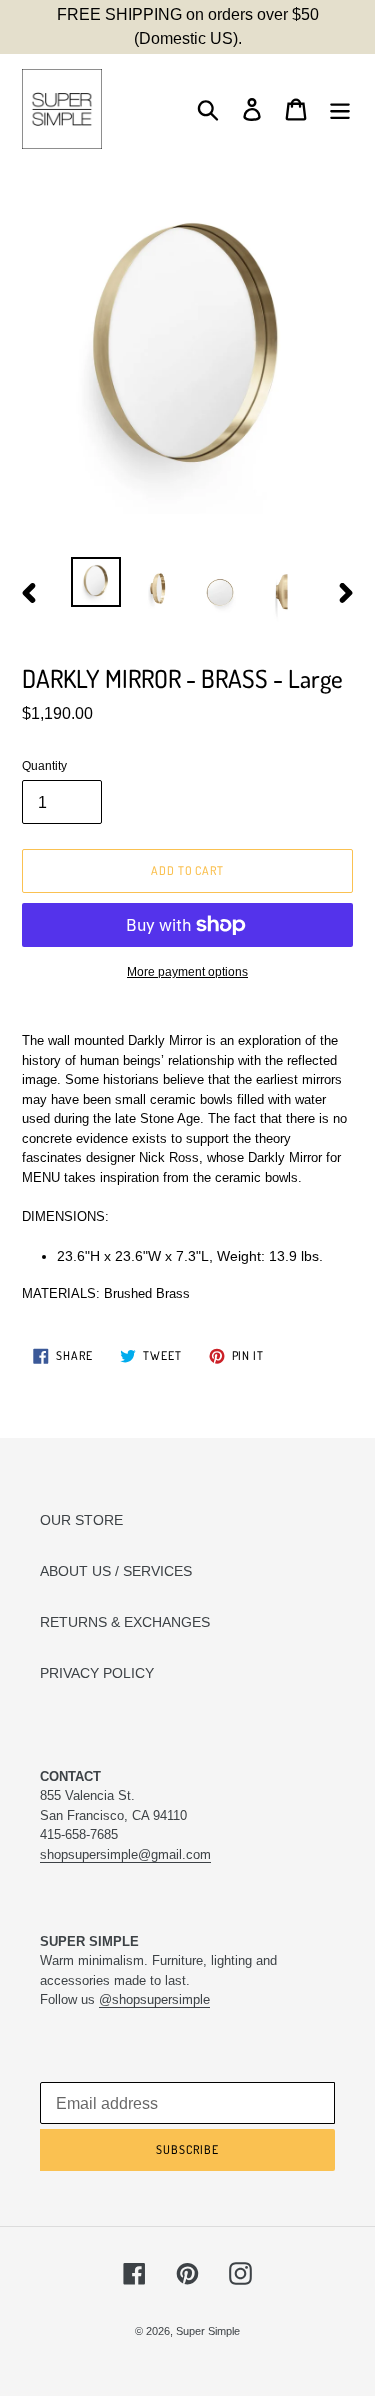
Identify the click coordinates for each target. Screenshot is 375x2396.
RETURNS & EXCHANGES (125, 1622)
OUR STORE (81, 1520)
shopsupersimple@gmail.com (125, 1854)
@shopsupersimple (154, 1999)
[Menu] (340, 109)
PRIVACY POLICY (97, 1673)
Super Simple (208, 2331)
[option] (96, 582)
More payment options (187, 972)
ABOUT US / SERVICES (116, 1571)
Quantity (44, 766)
